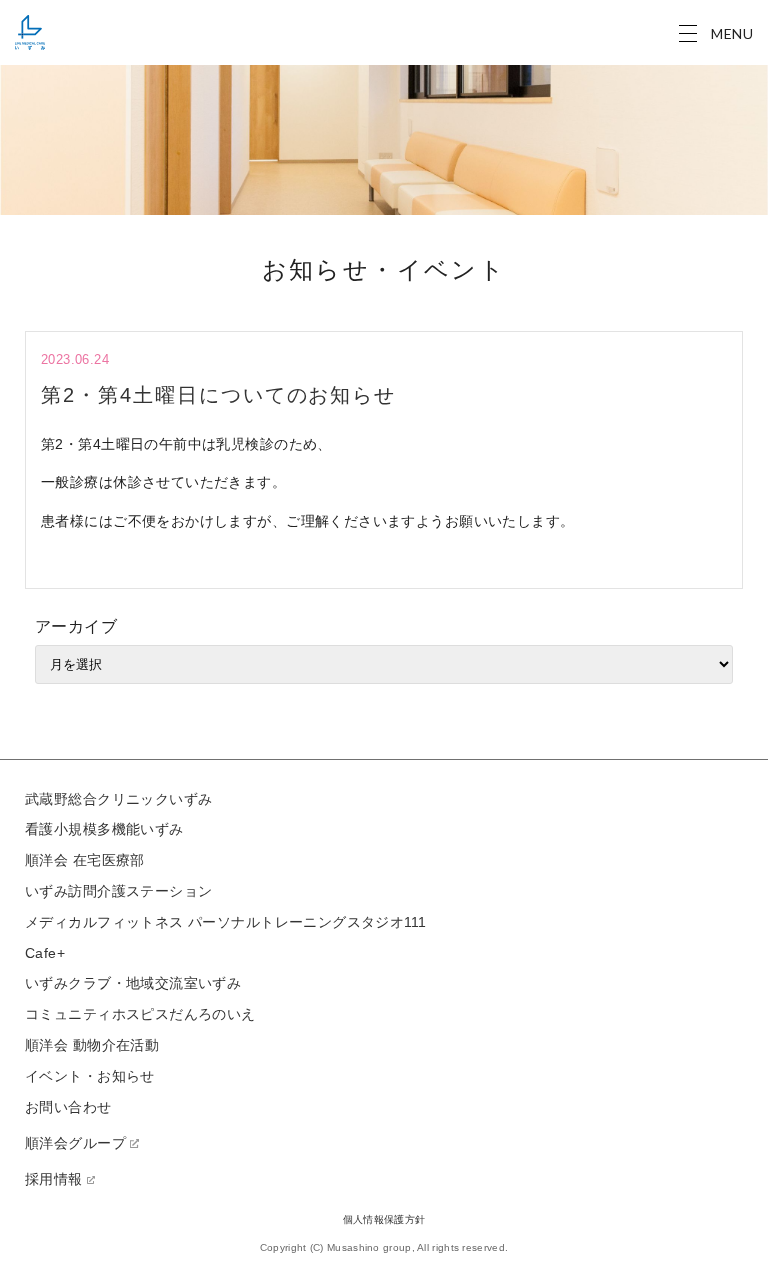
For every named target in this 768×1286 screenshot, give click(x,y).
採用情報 (54, 1179)
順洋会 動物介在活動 (92, 1045)
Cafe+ (45, 953)
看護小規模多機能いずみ (104, 829)
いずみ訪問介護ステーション (118, 891)
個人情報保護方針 (384, 1219)
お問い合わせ (68, 1107)
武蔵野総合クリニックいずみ (118, 799)
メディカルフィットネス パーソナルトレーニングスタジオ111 (226, 922)
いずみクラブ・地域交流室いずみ (133, 983)
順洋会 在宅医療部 (85, 860)
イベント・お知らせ (90, 1076)
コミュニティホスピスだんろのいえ (140, 1014)
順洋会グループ (75, 1143)
